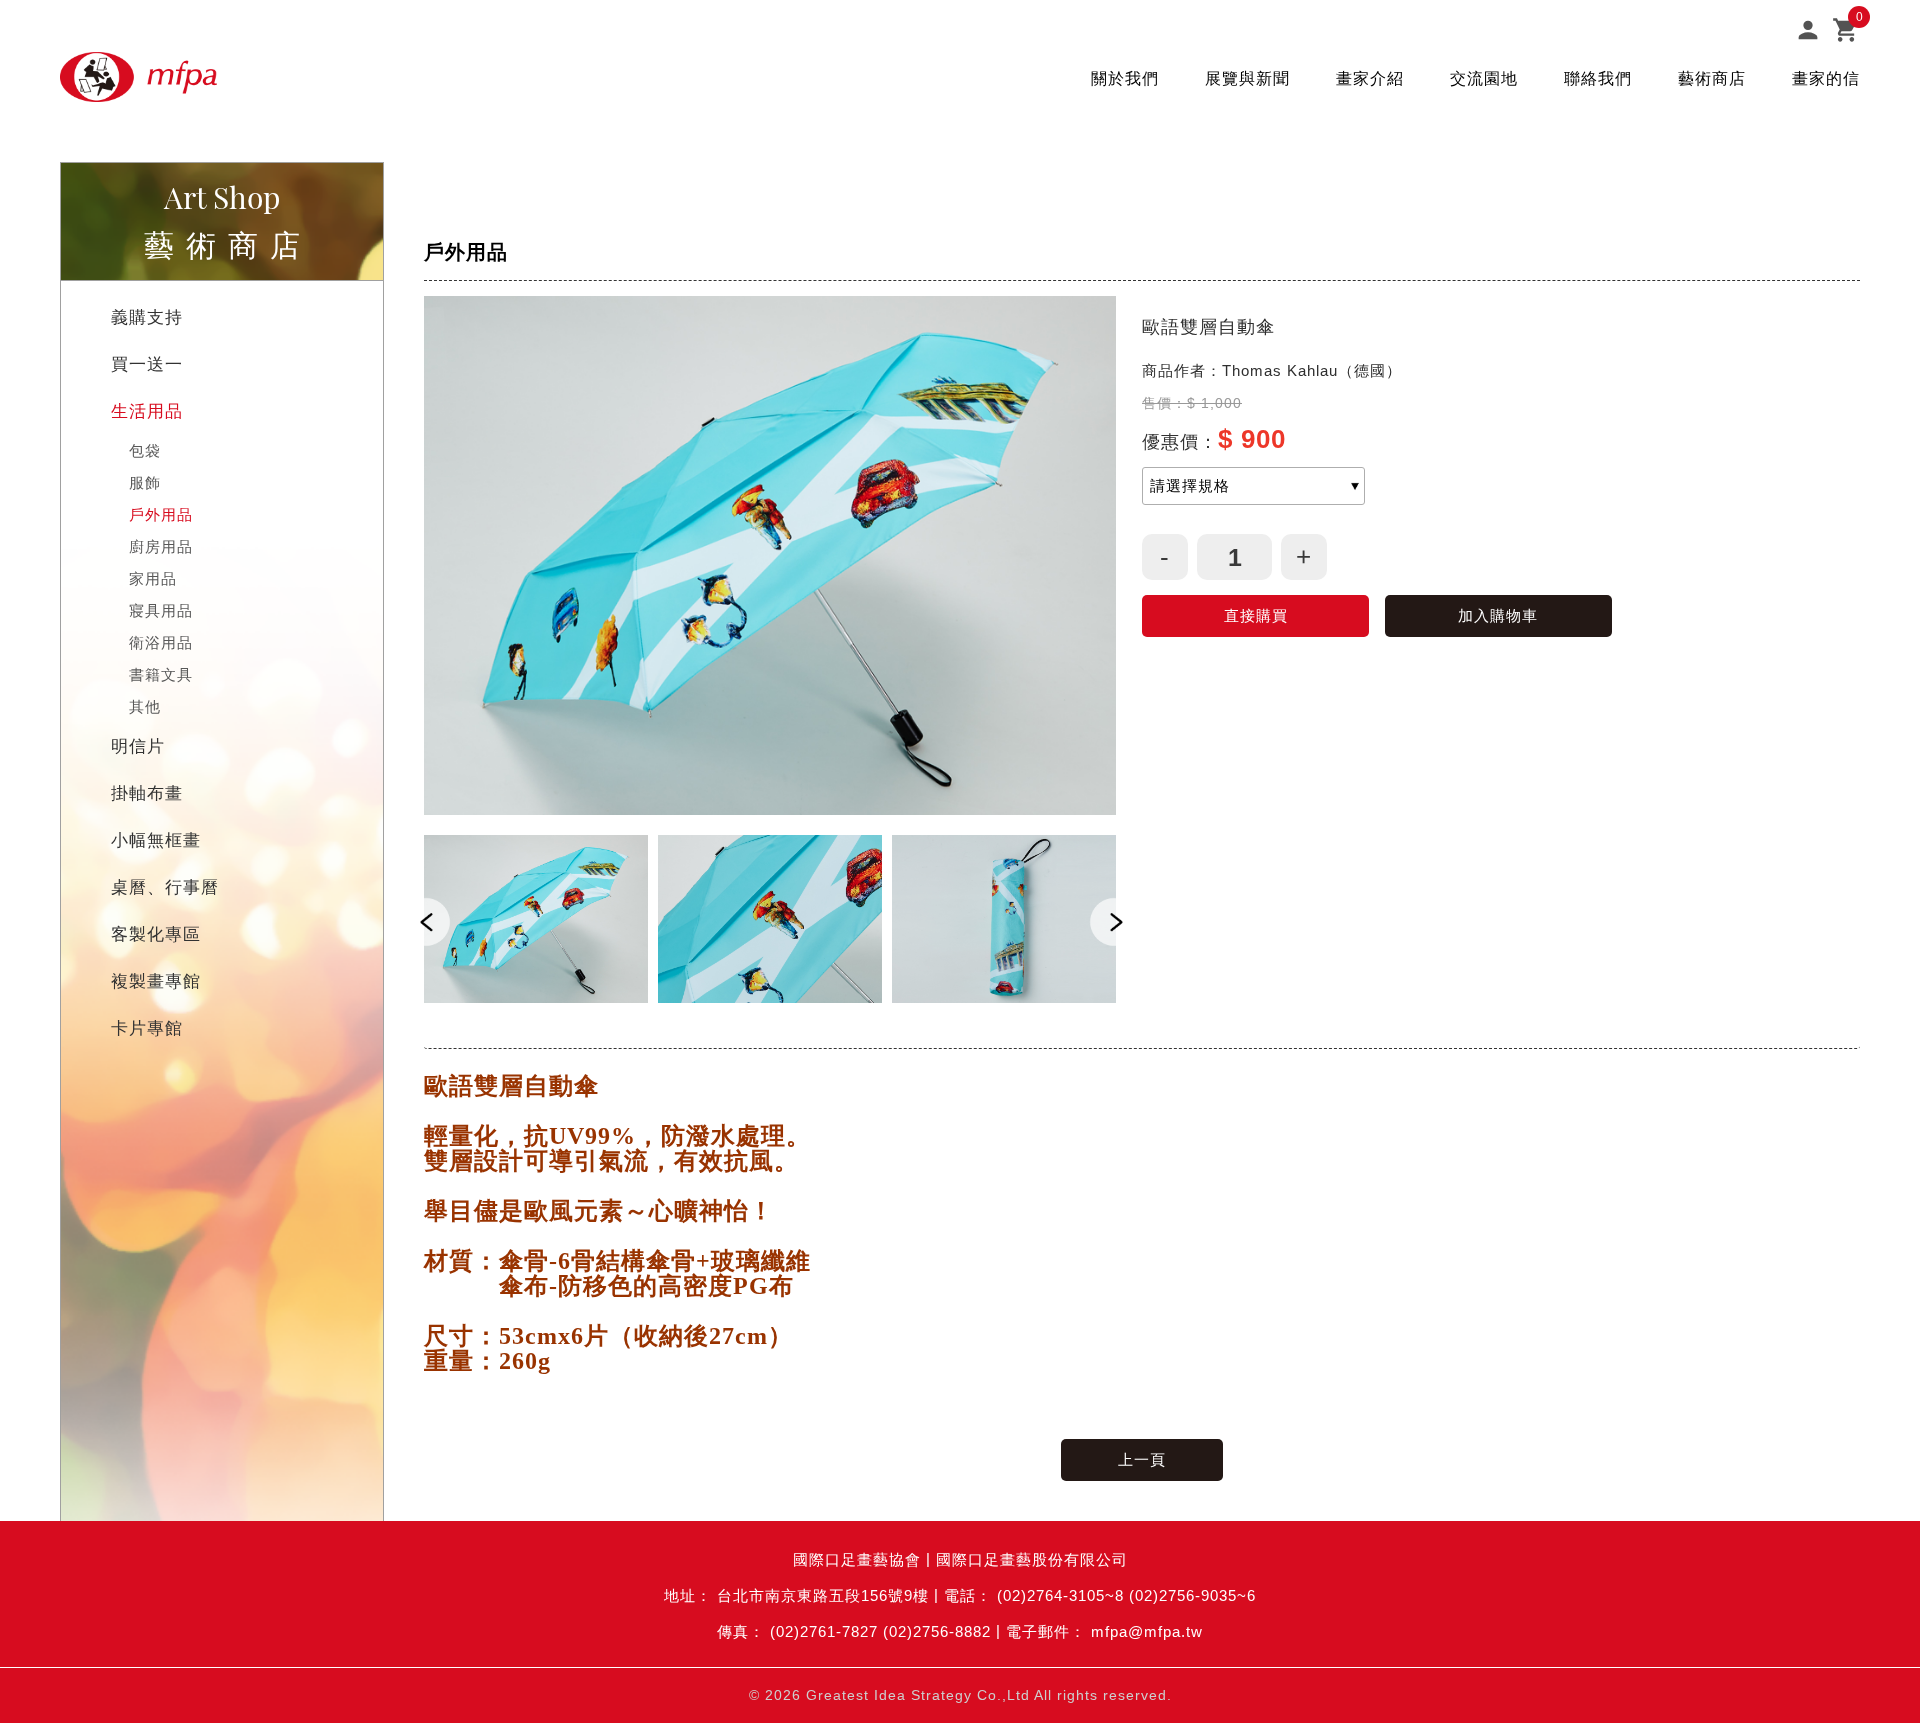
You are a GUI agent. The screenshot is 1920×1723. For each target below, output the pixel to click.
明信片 (138, 746)
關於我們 (1125, 78)
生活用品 (147, 411)
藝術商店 (1712, 78)
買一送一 (147, 364)
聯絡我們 (1598, 78)
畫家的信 (1826, 78)
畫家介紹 (1370, 78)
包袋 (145, 450)
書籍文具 (161, 674)
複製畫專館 (156, 981)
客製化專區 (156, 934)
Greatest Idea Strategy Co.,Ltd (918, 1695)
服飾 (145, 482)
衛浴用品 (161, 642)
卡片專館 (147, 1028)
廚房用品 (161, 546)
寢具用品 (161, 610)
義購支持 (147, 317)
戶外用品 (161, 514)
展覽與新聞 (1247, 78)
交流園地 (1484, 78)
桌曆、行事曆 (165, 887)
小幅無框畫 (156, 840)
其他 (145, 706)
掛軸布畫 (147, 793)
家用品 (153, 578)
